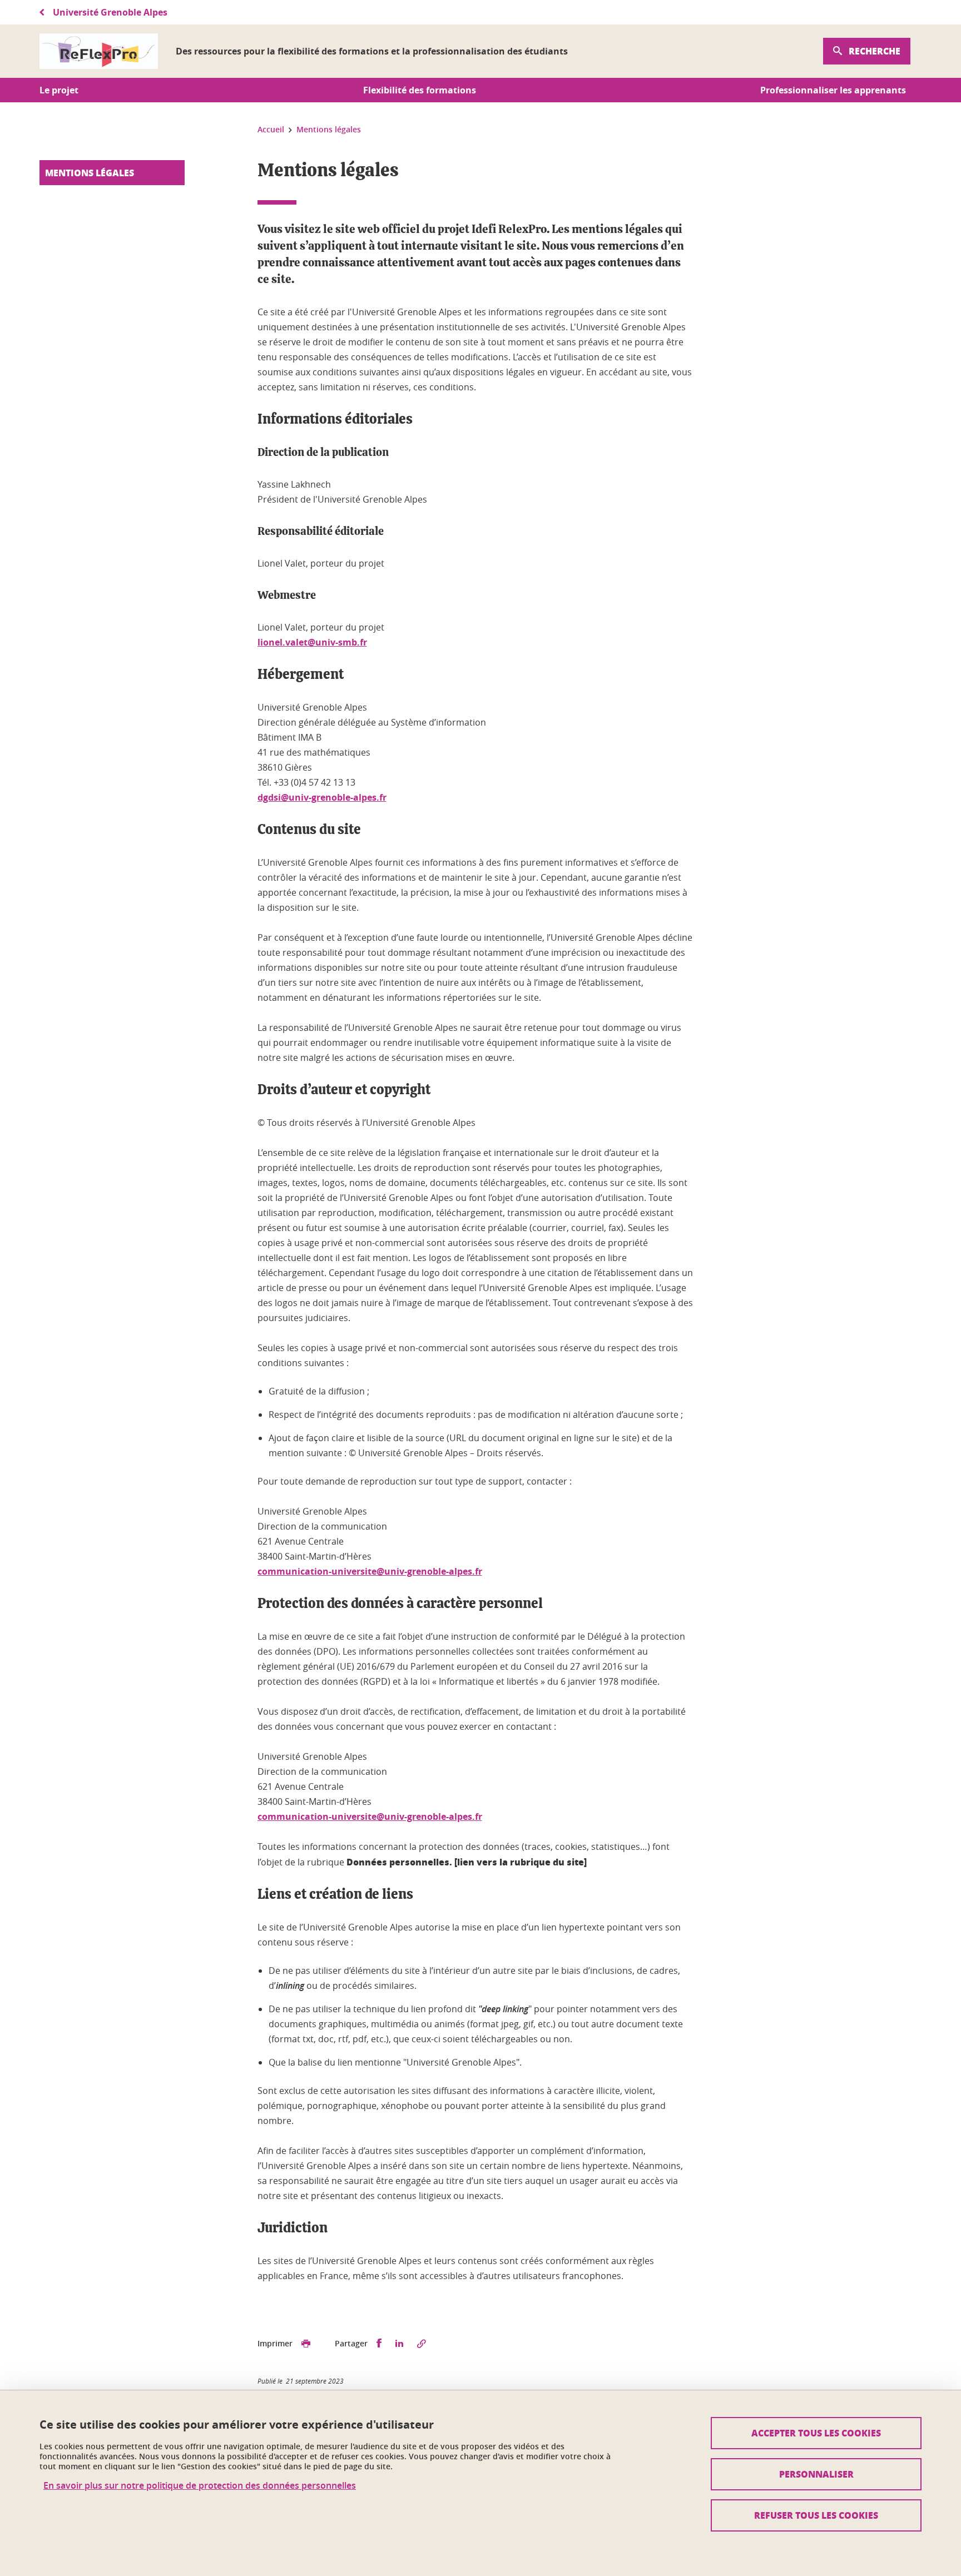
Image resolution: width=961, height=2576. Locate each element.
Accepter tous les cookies (816, 2433)
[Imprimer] (306, 2344)
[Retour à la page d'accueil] (99, 51)
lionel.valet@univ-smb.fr (312, 642)
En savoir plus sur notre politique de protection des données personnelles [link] (200, 2486)
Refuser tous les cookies (816, 2515)
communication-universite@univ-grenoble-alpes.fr (370, 1571)
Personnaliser (816, 2474)
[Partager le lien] (422, 2344)
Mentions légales (90, 173)
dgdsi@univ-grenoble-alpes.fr (322, 797)
